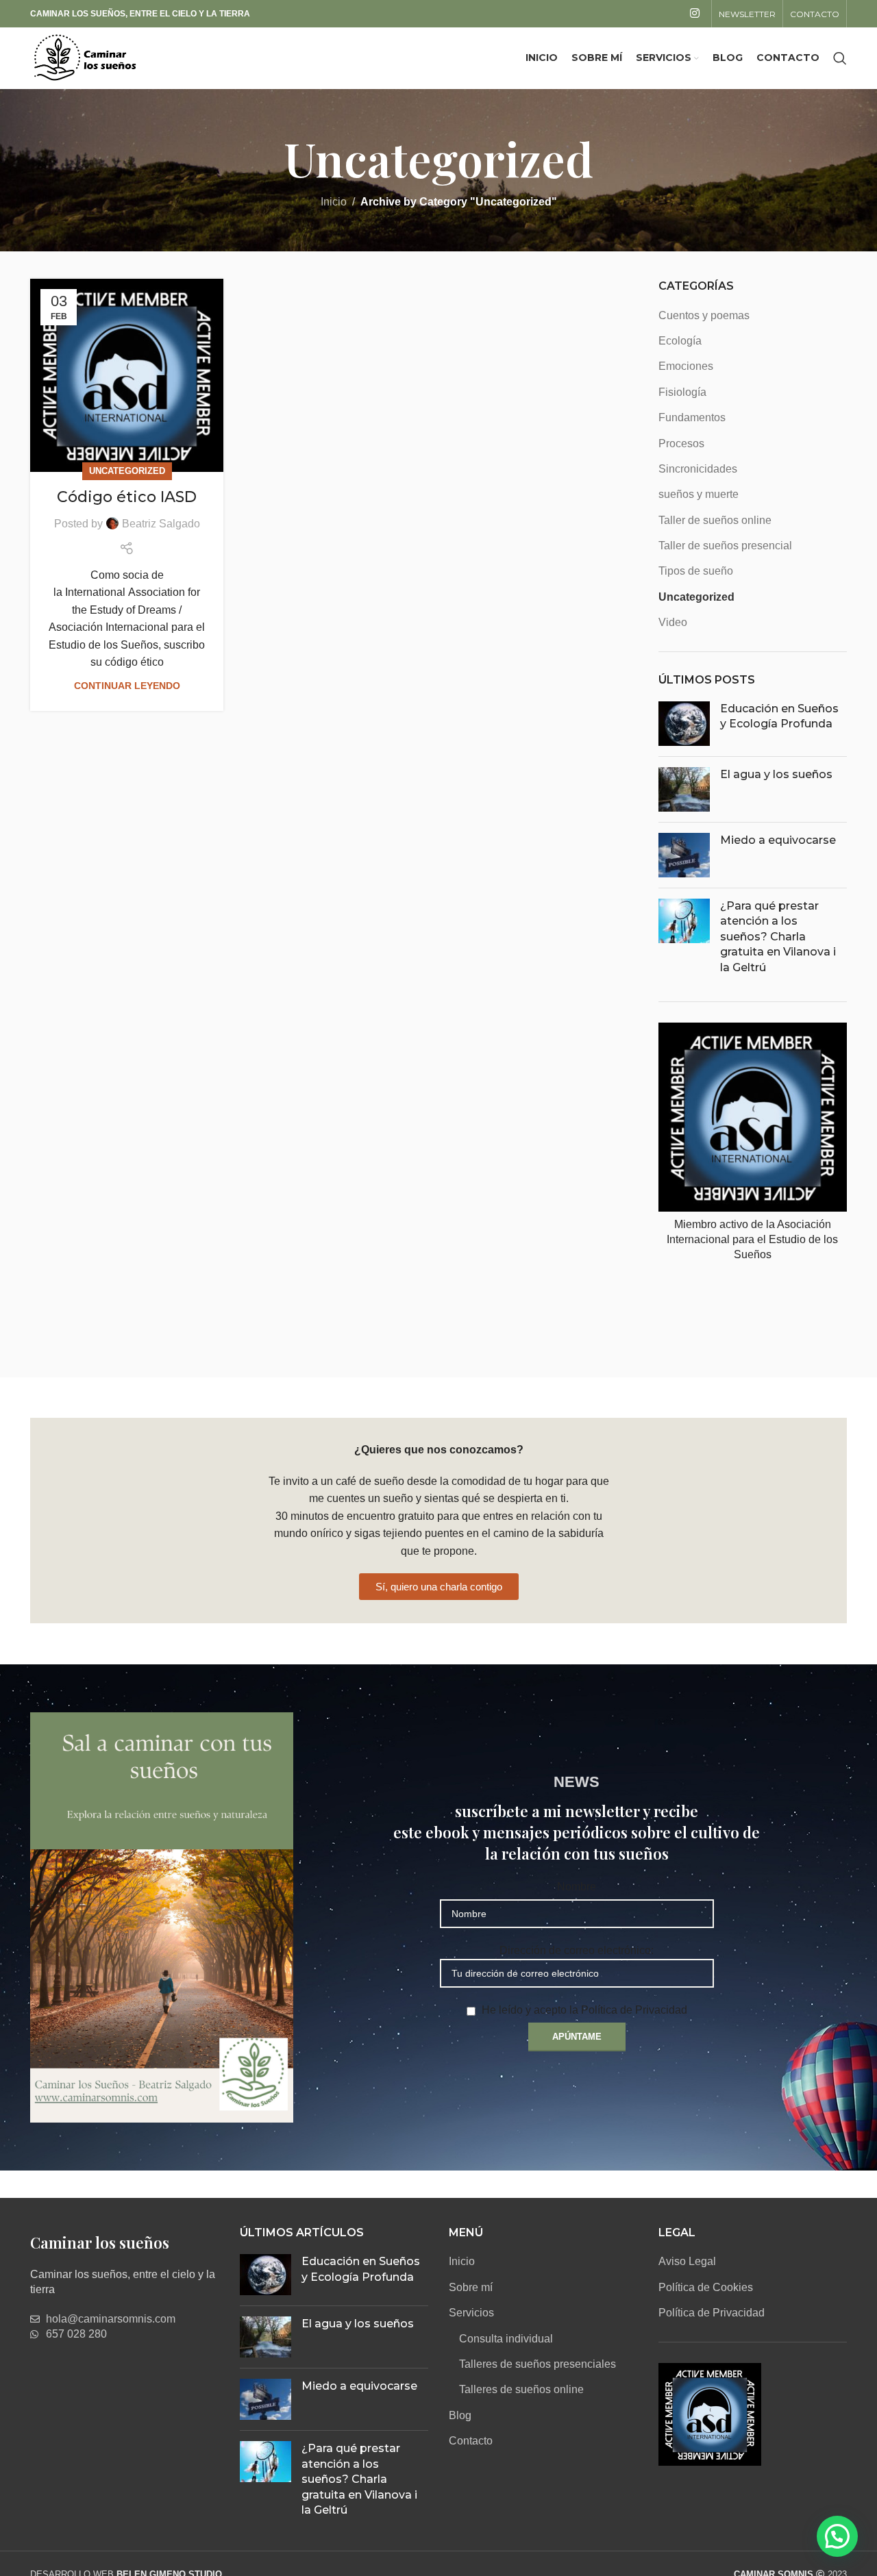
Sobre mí (471, 2287)
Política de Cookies (706, 2287)
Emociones (686, 366)
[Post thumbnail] (684, 724)
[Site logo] (85, 57)
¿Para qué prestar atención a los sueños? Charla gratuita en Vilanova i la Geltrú (778, 937)
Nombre (577, 1887)
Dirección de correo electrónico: (577, 1950)
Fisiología (682, 392)
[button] (837, 2536)
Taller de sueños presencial (725, 546)
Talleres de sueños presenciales (538, 2364)
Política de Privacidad (712, 2313)
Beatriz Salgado (161, 524)
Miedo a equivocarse (778, 840)
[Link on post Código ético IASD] (127, 375)
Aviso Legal (687, 2261)
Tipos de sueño (696, 571)
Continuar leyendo (127, 686)
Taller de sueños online (715, 520)
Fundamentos (692, 417)
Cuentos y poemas (704, 315)
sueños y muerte (699, 494)
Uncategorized (127, 471)
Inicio (334, 202)
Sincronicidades (698, 469)
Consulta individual (506, 2339)
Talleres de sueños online (521, 2389)
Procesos (681, 443)
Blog (460, 2415)
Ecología (680, 341)
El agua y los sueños (776, 774)
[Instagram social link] (695, 13)
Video (673, 622)
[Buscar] (840, 58)
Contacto (471, 2441)
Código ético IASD (127, 497)
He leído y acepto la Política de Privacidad (584, 2010)
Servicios (471, 2313)
